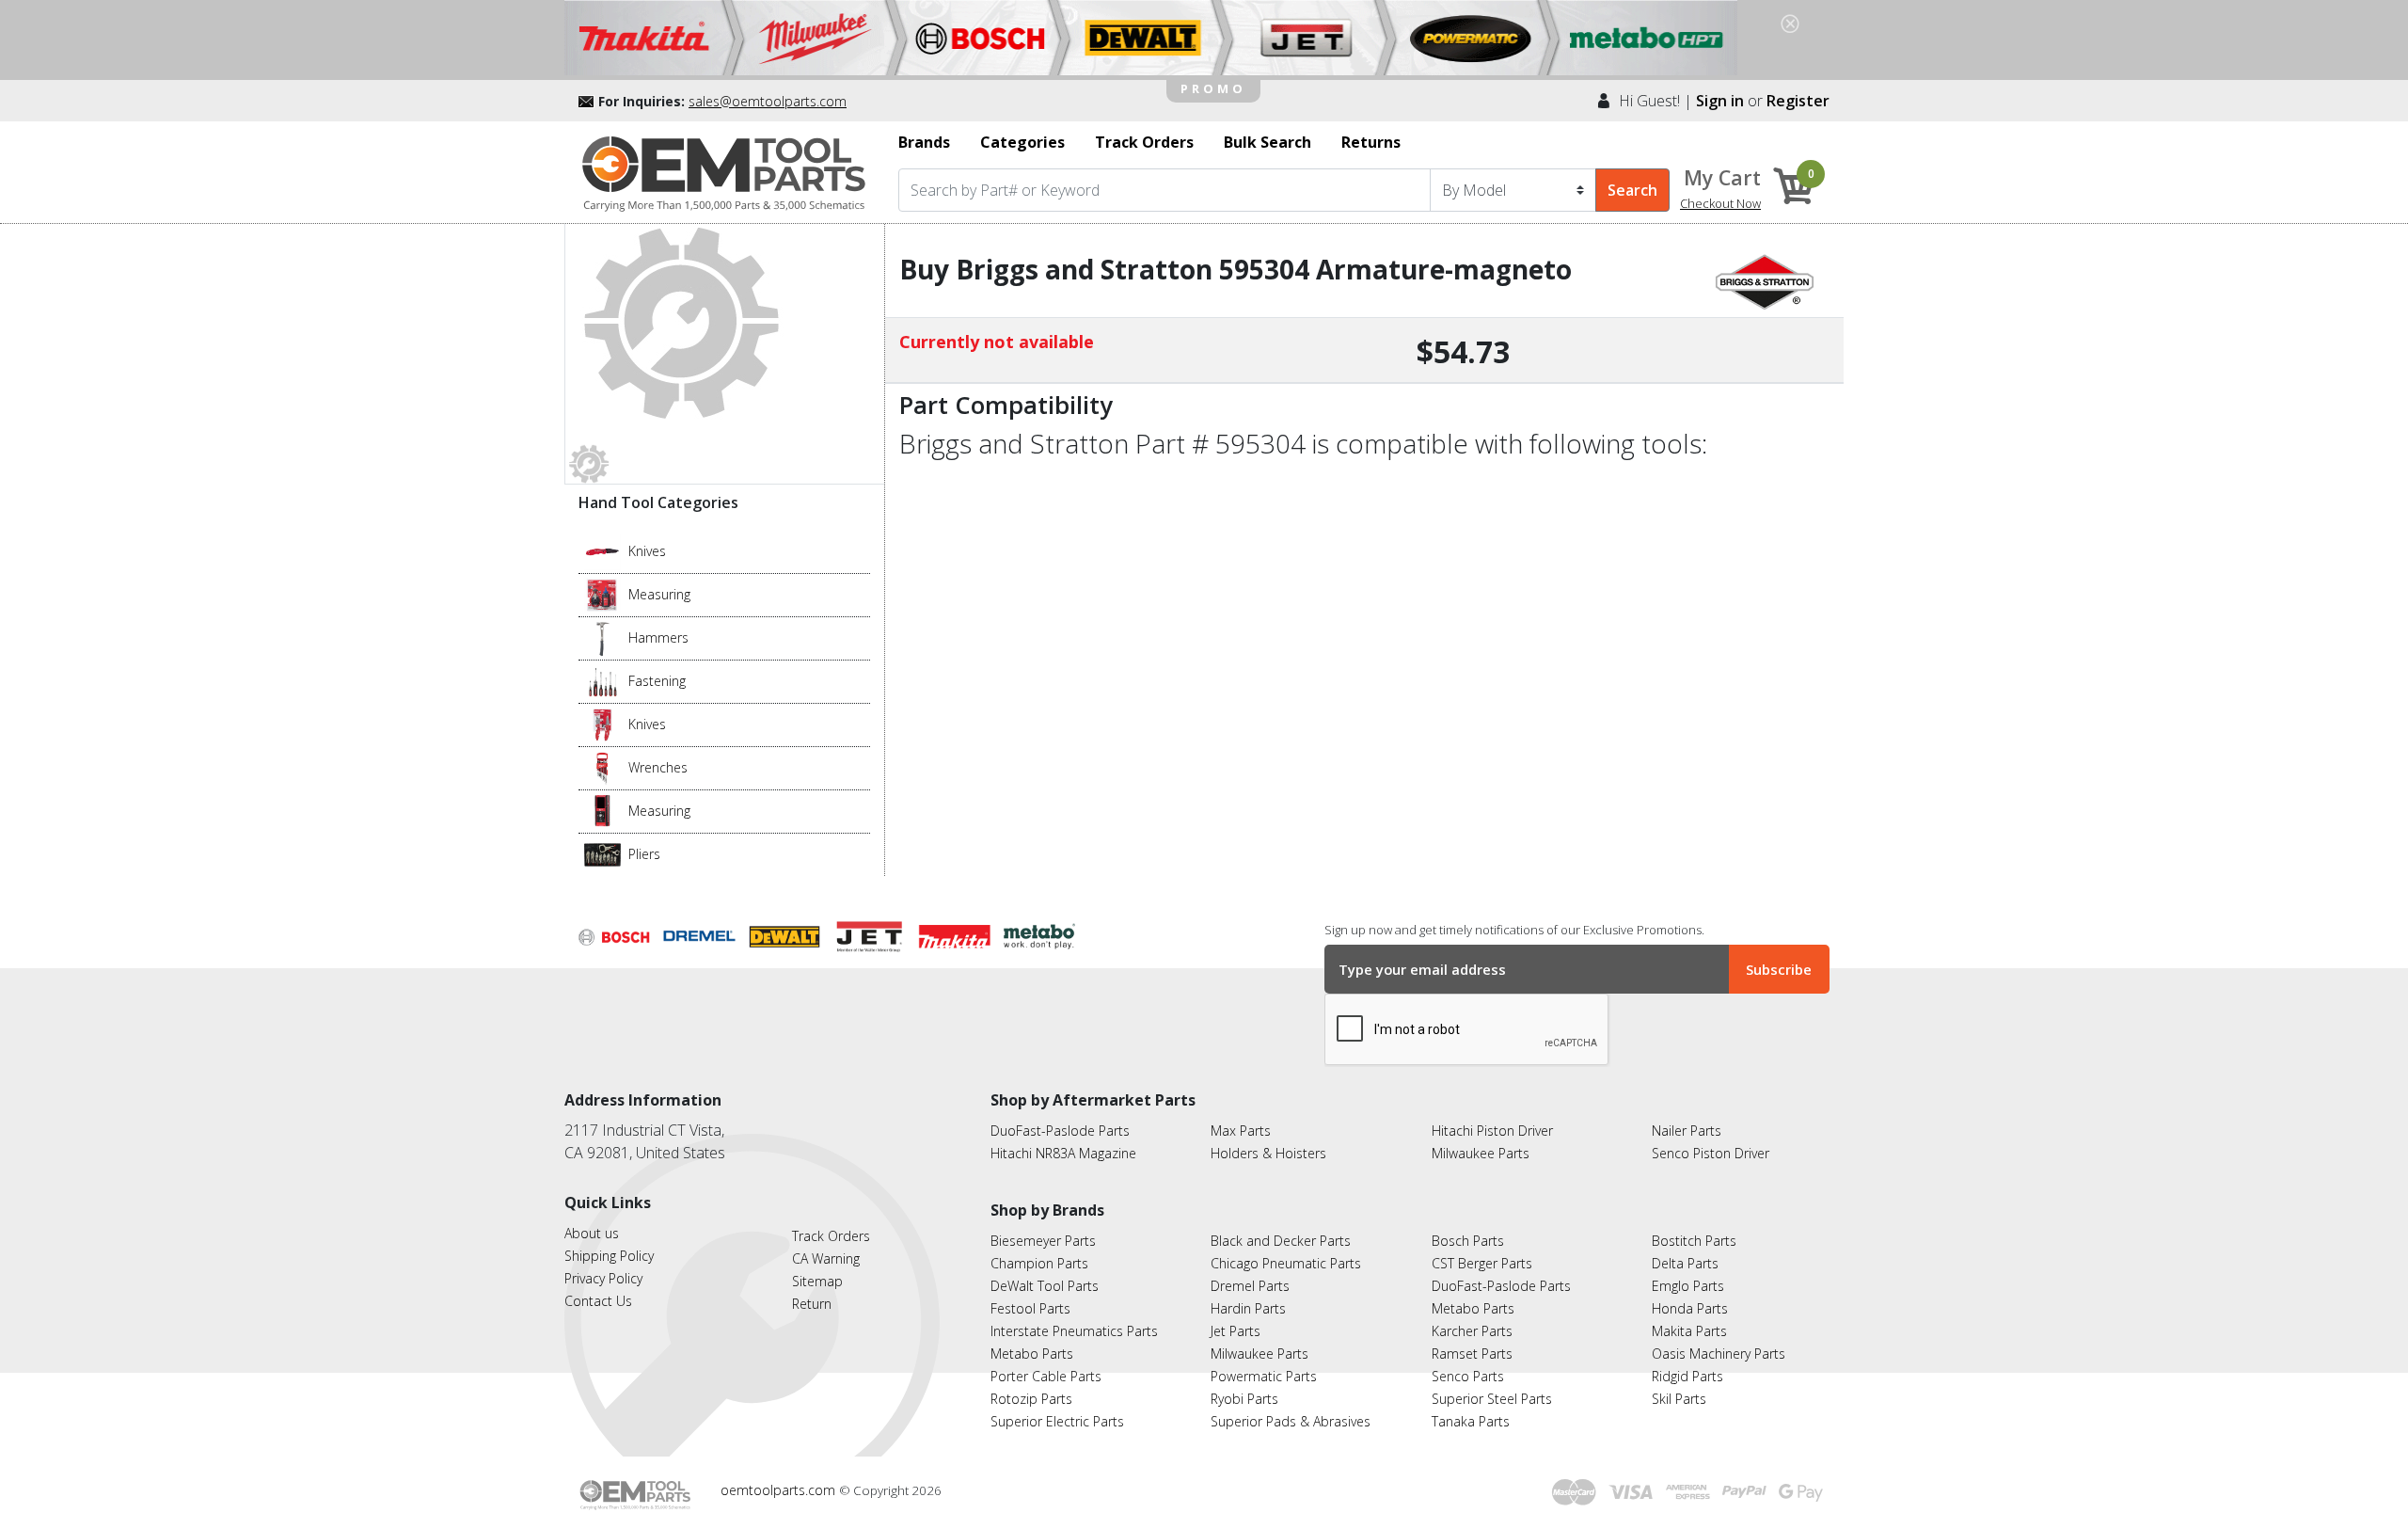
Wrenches (658, 767)
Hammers (658, 637)
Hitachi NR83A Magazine (1063, 1153)
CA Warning (826, 1258)
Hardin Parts (1248, 1308)
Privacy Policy (603, 1278)
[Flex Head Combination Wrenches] (602, 767)
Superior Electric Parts (1057, 1421)
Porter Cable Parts (1046, 1376)
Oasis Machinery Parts (1719, 1354)
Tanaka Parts (1471, 1421)
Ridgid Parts (1687, 1376)
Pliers (644, 854)
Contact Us (598, 1301)
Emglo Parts (1688, 1286)
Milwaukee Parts (1481, 1153)
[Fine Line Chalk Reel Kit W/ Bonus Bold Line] (602, 594)
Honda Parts (1690, 1308)
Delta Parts (1685, 1263)
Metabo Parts (1032, 1354)
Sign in (1720, 101)
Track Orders (831, 1236)
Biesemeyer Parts (1043, 1241)
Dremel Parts (1250, 1286)
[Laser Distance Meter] (602, 810)
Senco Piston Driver (1711, 1153)
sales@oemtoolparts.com (768, 101)
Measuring (659, 594)
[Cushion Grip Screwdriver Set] (602, 680)
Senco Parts (1468, 1376)
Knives (647, 551)
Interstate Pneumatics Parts (1074, 1331)
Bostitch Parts (1694, 1241)
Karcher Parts (1472, 1331)
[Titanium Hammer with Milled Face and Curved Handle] (602, 637)
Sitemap (817, 1281)
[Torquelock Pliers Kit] (602, 853)
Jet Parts (1236, 1331)
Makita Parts (1689, 1331)
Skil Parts (1679, 1399)
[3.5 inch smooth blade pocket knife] (602, 550)
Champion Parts (1039, 1263)
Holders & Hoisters (1268, 1153)
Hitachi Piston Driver (1492, 1131)
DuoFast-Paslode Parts (1060, 1131)
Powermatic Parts (1264, 1376)
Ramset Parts (1472, 1354)
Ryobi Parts (1244, 1399)
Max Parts (1241, 1131)
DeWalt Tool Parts (1045, 1286)
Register (1798, 101)
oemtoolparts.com (780, 1490)
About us (592, 1233)
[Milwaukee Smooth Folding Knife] (602, 724)
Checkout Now (1720, 203)
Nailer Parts (1687, 1131)
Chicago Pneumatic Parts (1286, 1263)
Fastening (657, 681)
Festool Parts (1030, 1308)
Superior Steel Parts (1492, 1399)
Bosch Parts (1468, 1241)
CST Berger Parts (1482, 1263)
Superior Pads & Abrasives (1291, 1421)
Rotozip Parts (1031, 1399)
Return (812, 1304)
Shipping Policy (609, 1256)
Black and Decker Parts (1281, 1241)
